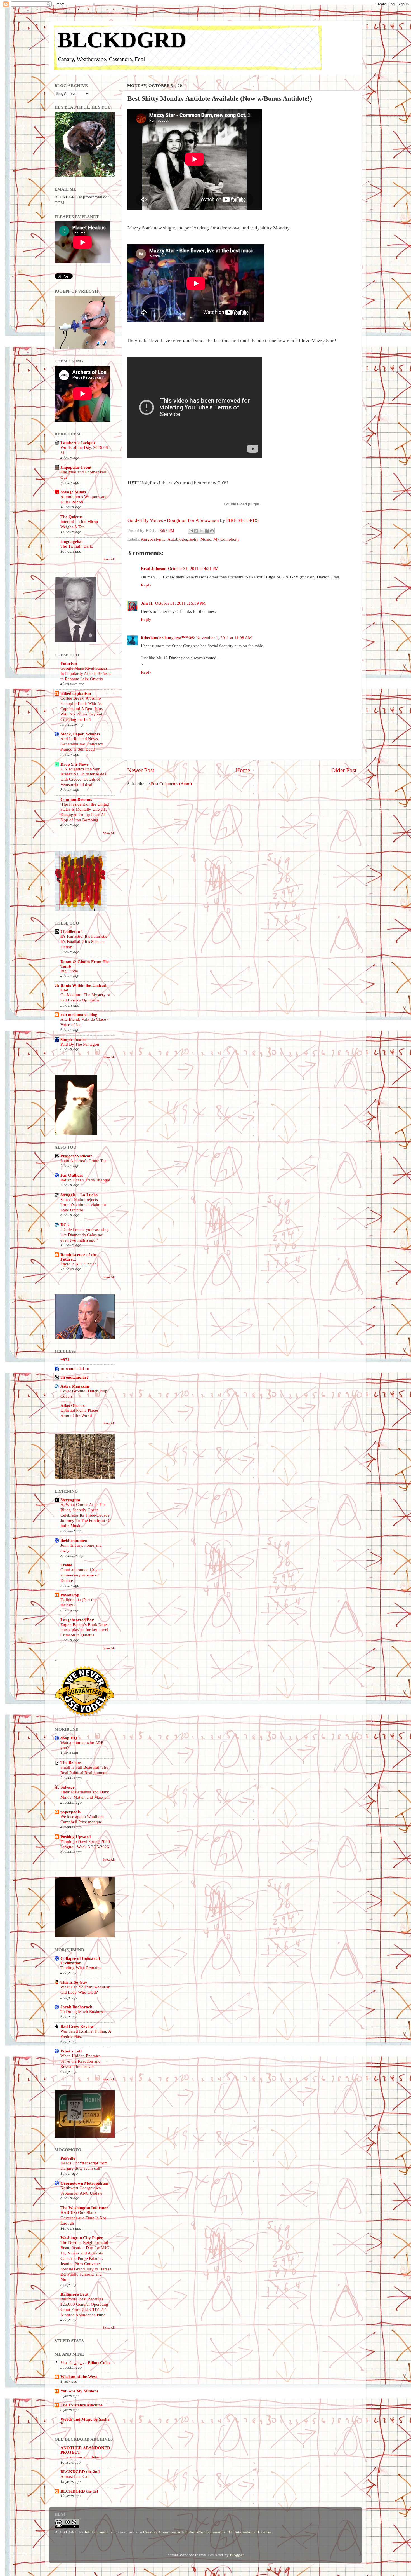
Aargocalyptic (153, 539)
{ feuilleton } (72, 931)
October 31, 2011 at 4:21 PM (193, 568)
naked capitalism (76, 693)
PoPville (68, 2158)
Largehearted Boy (77, 1620)
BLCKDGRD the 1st (79, 2491)
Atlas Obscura (74, 1405)
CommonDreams (76, 799)
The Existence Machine (82, 2405)
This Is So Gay (74, 1982)
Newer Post (141, 770)
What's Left (71, 2051)
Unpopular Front (76, 467)
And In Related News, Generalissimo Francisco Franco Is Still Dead (82, 744)
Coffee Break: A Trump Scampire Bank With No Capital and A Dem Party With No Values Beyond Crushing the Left (82, 709)
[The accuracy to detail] (81, 2457)
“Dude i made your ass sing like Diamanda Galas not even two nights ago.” (85, 1235)
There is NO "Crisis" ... (80, 1264)
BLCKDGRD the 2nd (80, 2471)
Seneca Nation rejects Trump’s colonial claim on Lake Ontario (83, 1205)
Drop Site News (75, 764)
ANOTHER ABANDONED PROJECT (85, 2450)
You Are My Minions (79, 2391)
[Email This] (191, 531)
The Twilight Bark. (77, 546)
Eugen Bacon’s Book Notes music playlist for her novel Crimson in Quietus (84, 1630)
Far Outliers (72, 1175)
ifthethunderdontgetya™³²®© (168, 638)
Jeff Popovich (96, 2532)
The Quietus (71, 517)
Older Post (344, 770)
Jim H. (147, 603)
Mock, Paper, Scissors (80, 734)
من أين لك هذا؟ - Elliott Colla (85, 2363)
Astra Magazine (75, 1386)
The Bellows (71, 1762)
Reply (146, 585)
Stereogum (70, 1500)
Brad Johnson (154, 568)
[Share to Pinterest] (212, 531)
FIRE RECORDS (242, 520)
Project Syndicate (76, 1156)
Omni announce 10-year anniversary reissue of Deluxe (82, 1575)
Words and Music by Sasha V (85, 2421)
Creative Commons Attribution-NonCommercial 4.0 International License (207, 2532)
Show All (109, 559)
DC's (65, 1225)
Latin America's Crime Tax (84, 1161)
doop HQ (69, 1738)
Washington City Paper (82, 2238)
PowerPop (70, 1595)
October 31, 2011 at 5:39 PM (180, 603)
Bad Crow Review (77, 2026)
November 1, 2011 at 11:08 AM (224, 638)
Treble (66, 1565)
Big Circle (69, 971)
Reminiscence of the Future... (79, 1257)
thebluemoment (75, 1540)
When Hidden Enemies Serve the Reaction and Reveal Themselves (81, 2061)
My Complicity (226, 539)
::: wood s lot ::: (75, 1368)
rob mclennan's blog (79, 1014)
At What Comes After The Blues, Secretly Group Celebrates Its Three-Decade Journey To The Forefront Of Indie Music (86, 1515)
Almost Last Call (75, 2476)
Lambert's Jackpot (78, 443)
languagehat (72, 541)
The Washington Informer (84, 2208)
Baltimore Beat (74, 2294)
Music (206, 539)
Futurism (69, 663)
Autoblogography (183, 539)
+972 (65, 1359)
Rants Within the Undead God (83, 988)
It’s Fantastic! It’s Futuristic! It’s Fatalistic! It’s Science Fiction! (85, 942)
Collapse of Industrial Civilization (80, 1961)
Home (243, 770)
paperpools (70, 1812)
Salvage (68, 1787)
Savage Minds (73, 492)
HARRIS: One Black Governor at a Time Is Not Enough (83, 2218)
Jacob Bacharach (76, 2007)
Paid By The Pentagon (80, 1044)
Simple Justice (73, 1039)
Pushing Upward (75, 1837)
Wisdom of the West (79, 2377)
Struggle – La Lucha (79, 1195)
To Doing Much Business (82, 2012)
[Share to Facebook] (207, 531)
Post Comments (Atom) (171, 784)
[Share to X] (201, 531)
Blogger (237, 2555)
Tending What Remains (81, 1968)
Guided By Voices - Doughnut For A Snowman (173, 520)
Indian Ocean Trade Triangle (85, 1180)
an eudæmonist (74, 1377)
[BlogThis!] (196, 531)
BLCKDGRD (122, 40)
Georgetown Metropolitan (84, 2183)
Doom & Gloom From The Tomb (85, 964)
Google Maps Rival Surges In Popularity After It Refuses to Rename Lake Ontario (86, 674)
